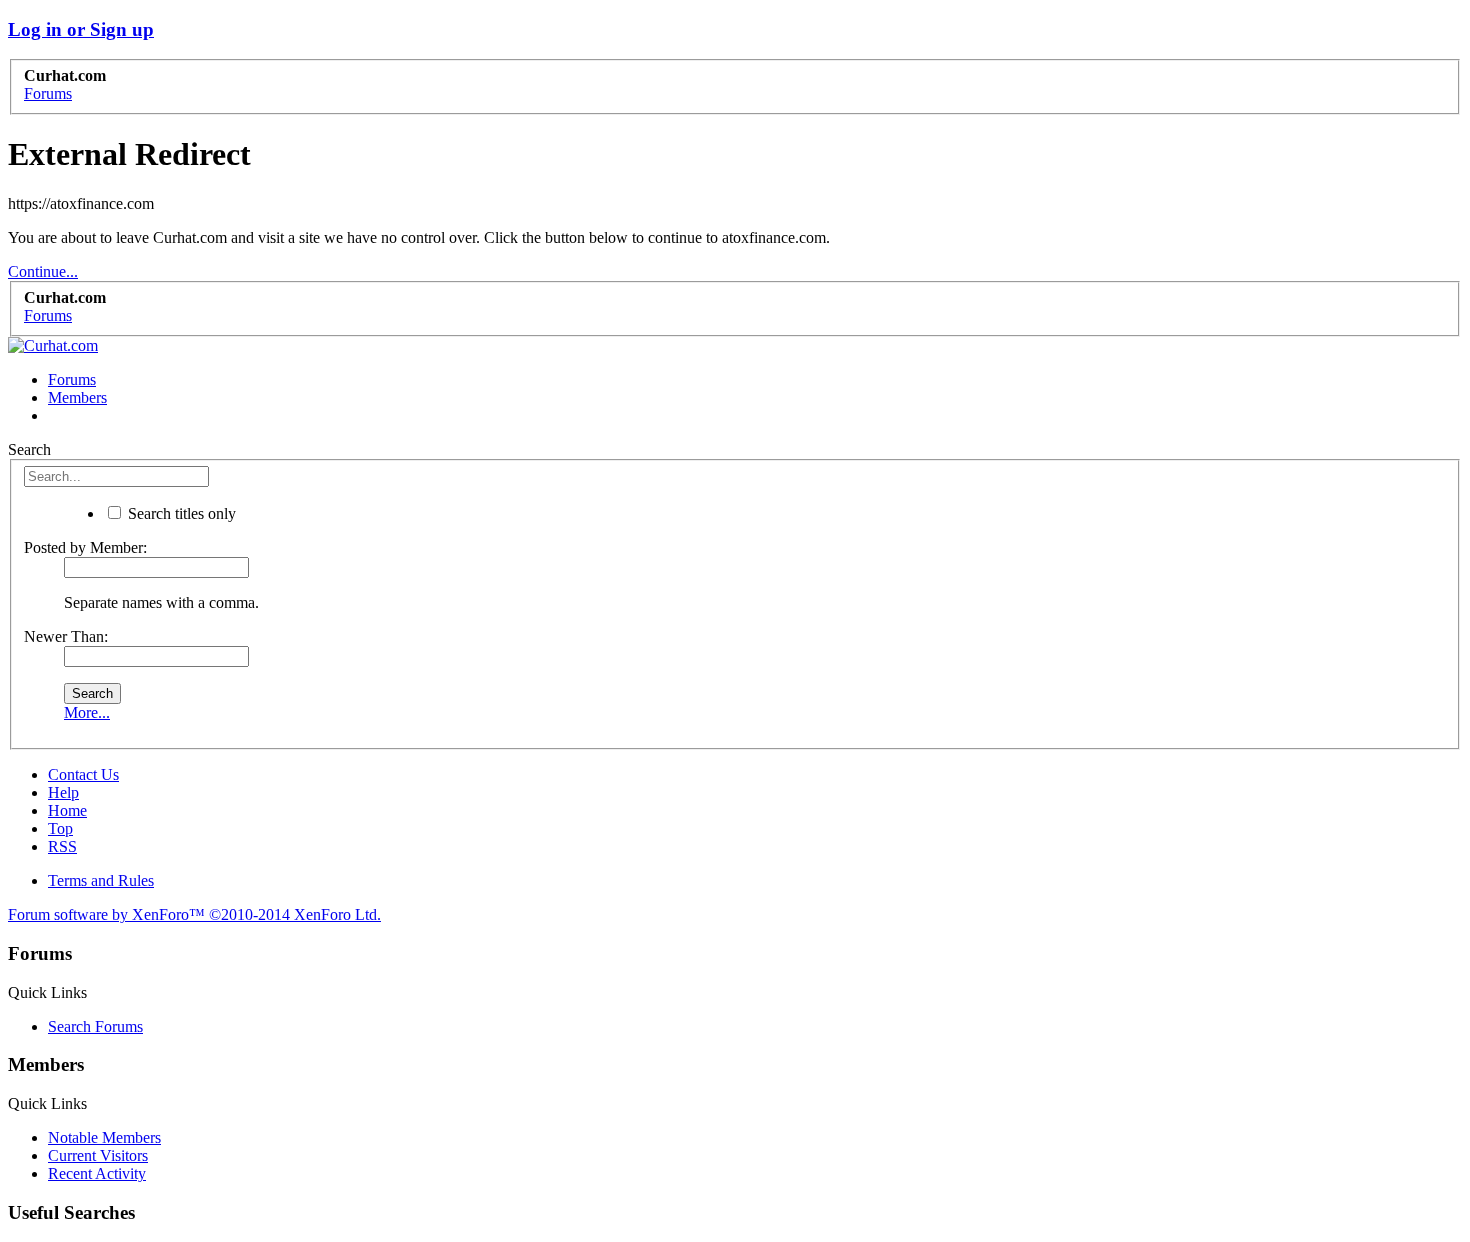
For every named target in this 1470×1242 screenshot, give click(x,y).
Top (60, 828)
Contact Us (83, 774)
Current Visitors (98, 1155)
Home (67, 810)
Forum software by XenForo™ (194, 914)
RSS (62, 846)
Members (77, 397)
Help (63, 792)
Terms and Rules (101, 880)
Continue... (43, 271)
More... (87, 712)
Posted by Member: (85, 547)
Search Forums (95, 1026)
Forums (72, 379)
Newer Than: (66, 636)
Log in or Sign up (81, 29)
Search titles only (180, 513)
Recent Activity (97, 1173)
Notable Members (104, 1137)
